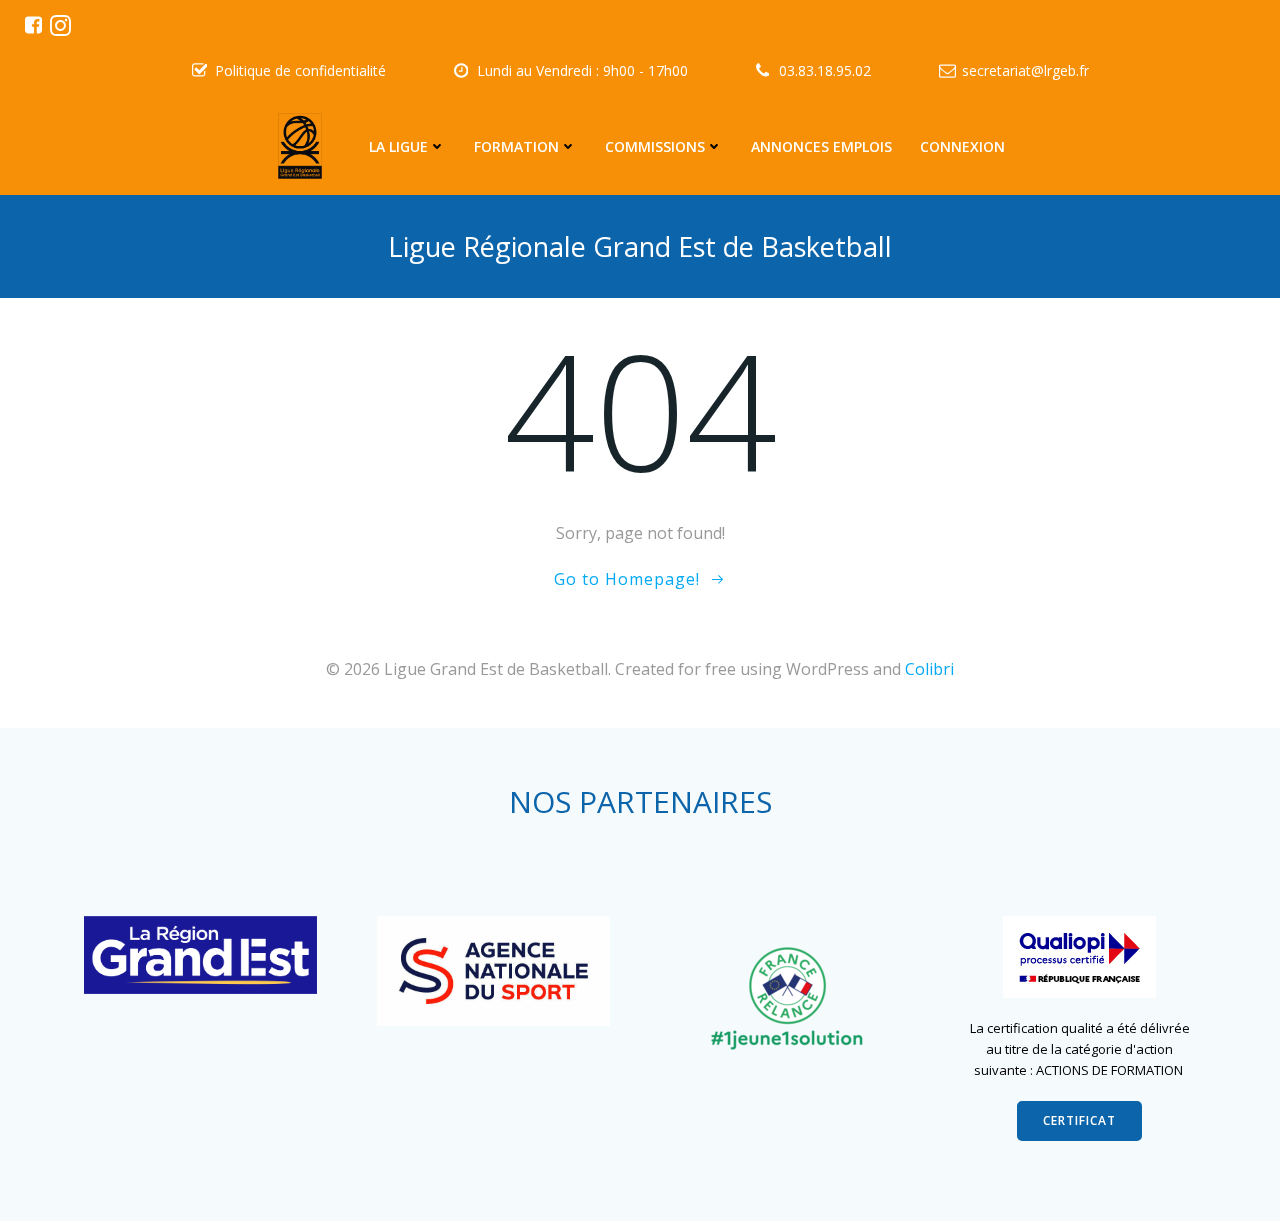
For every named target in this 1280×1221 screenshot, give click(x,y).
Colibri (929, 669)
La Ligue (398, 146)
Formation (516, 146)
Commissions (655, 146)
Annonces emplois (821, 146)
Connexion (962, 146)
